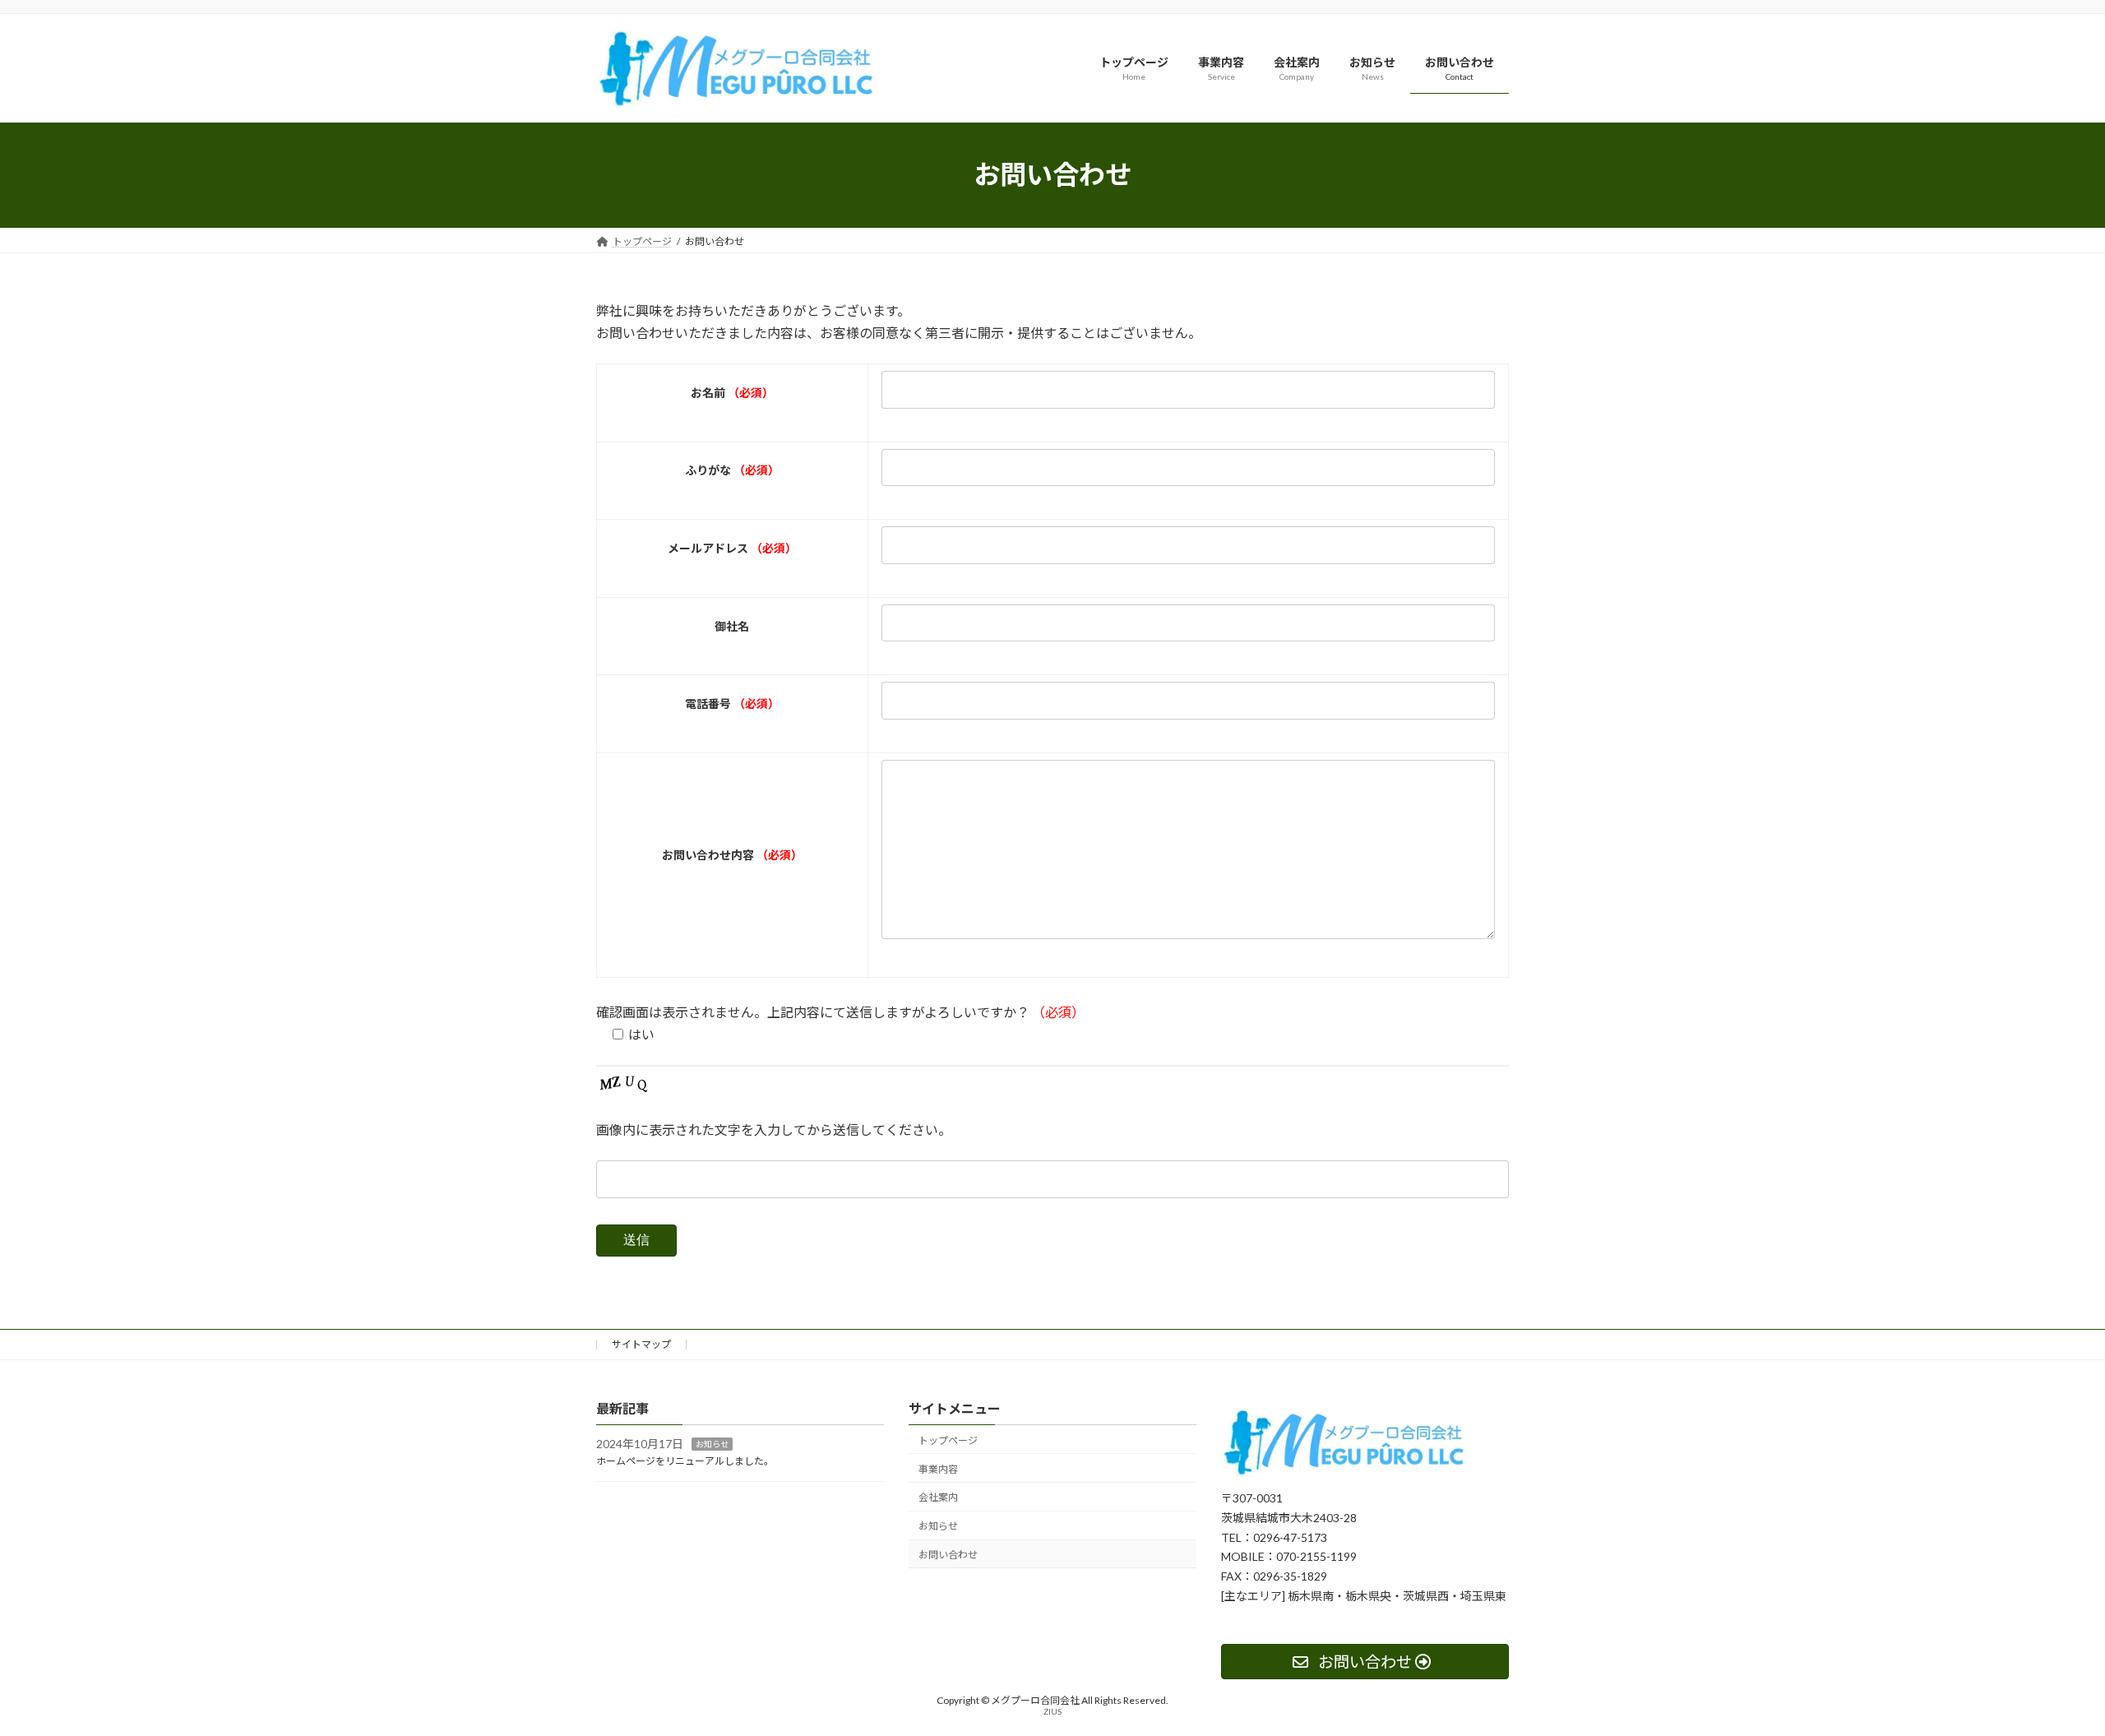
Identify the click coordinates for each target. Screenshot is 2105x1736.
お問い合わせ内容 (732, 855)
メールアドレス (732, 548)
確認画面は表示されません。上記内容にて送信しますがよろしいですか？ (840, 1012)
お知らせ (712, 1444)
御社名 (732, 626)
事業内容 (938, 1469)
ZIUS (1052, 1711)
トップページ (948, 1440)
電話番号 (732, 704)
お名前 (732, 393)
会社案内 (938, 1497)
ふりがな (732, 470)
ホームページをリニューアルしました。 (685, 1461)
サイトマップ (641, 1344)
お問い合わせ (948, 1555)
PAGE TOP (2044, 1669)
